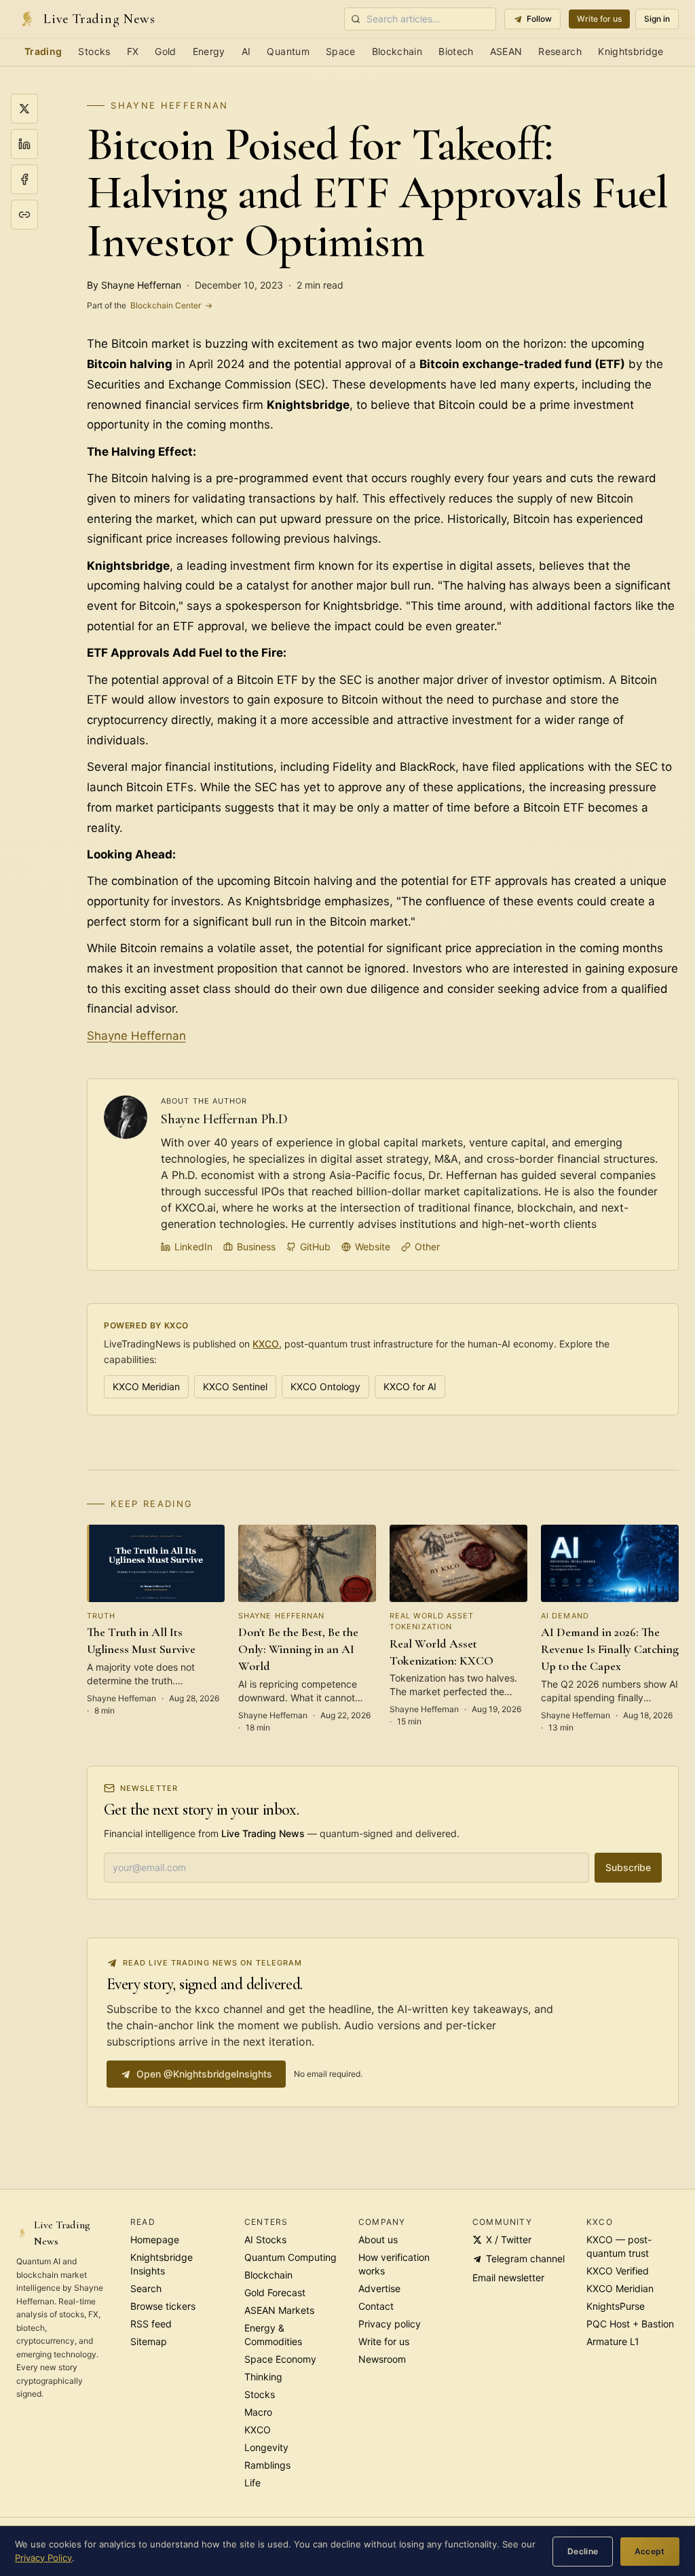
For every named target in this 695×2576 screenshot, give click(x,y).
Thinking (263, 2377)
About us (378, 2239)
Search (146, 2288)
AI (246, 51)
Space (341, 51)
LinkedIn (193, 1247)
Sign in (657, 19)
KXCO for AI (410, 1386)
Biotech (456, 51)
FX (133, 51)
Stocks (94, 51)
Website (373, 1247)
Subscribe (628, 1867)
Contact (376, 2306)
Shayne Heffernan (169, 105)
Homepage (155, 2239)
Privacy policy (390, 2324)
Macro (258, 2412)
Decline (583, 2551)
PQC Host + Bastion (630, 2324)
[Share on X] (24, 109)
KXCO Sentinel (235, 1386)
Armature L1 (613, 2341)
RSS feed (151, 2324)
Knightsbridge (631, 51)
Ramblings (267, 2465)
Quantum (288, 51)
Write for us (599, 19)
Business (256, 1247)
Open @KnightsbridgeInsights (204, 2074)
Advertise (379, 2288)
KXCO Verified (618, 2271)
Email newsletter (508, 2278)
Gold (165, 51)
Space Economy (280, 2359)
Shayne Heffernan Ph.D (224, 1119)
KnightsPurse (616, 2306)
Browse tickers (163, 2306)
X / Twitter (509, 2239)
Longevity (266, 2447)
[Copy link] (24, 215)
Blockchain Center (150, 305)
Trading (43, 51)
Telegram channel (525, 2258)
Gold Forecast (275, 2292)
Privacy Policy (43, 2558)
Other (427, 1247)
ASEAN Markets (279, 2310)
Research (560, 51)
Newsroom (382, 2359)
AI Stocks (265, 2239)
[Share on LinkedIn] (24, 144)
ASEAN (506, 51)
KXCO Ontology (325, 1386)
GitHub (315, 1247)
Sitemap (149, 2341)
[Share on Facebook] (24, 179)
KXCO (266, 1344)
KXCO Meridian (146, 1386)
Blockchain (397, 51)
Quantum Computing (290, 2257)
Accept (650, 2551)
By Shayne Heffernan (134, 285)
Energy (209, 51)
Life (252, 2483)
